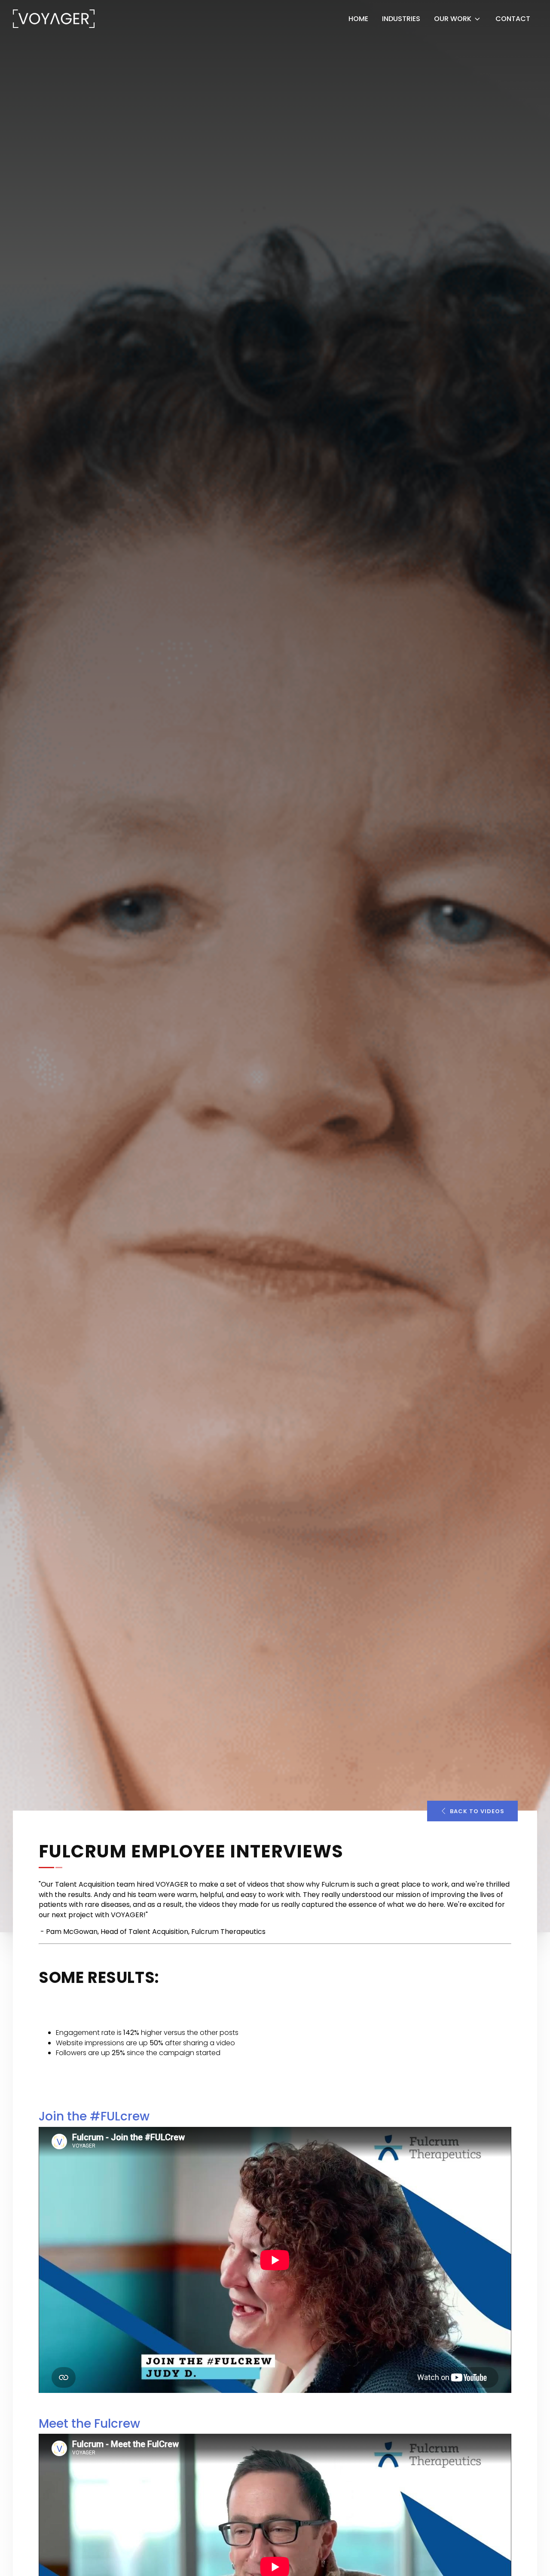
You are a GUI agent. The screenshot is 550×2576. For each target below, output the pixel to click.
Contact (513, 19)
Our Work (453, 19)
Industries (401, 19)
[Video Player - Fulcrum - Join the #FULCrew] (275, 2260)
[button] (472, 1811)
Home (358, 19)
